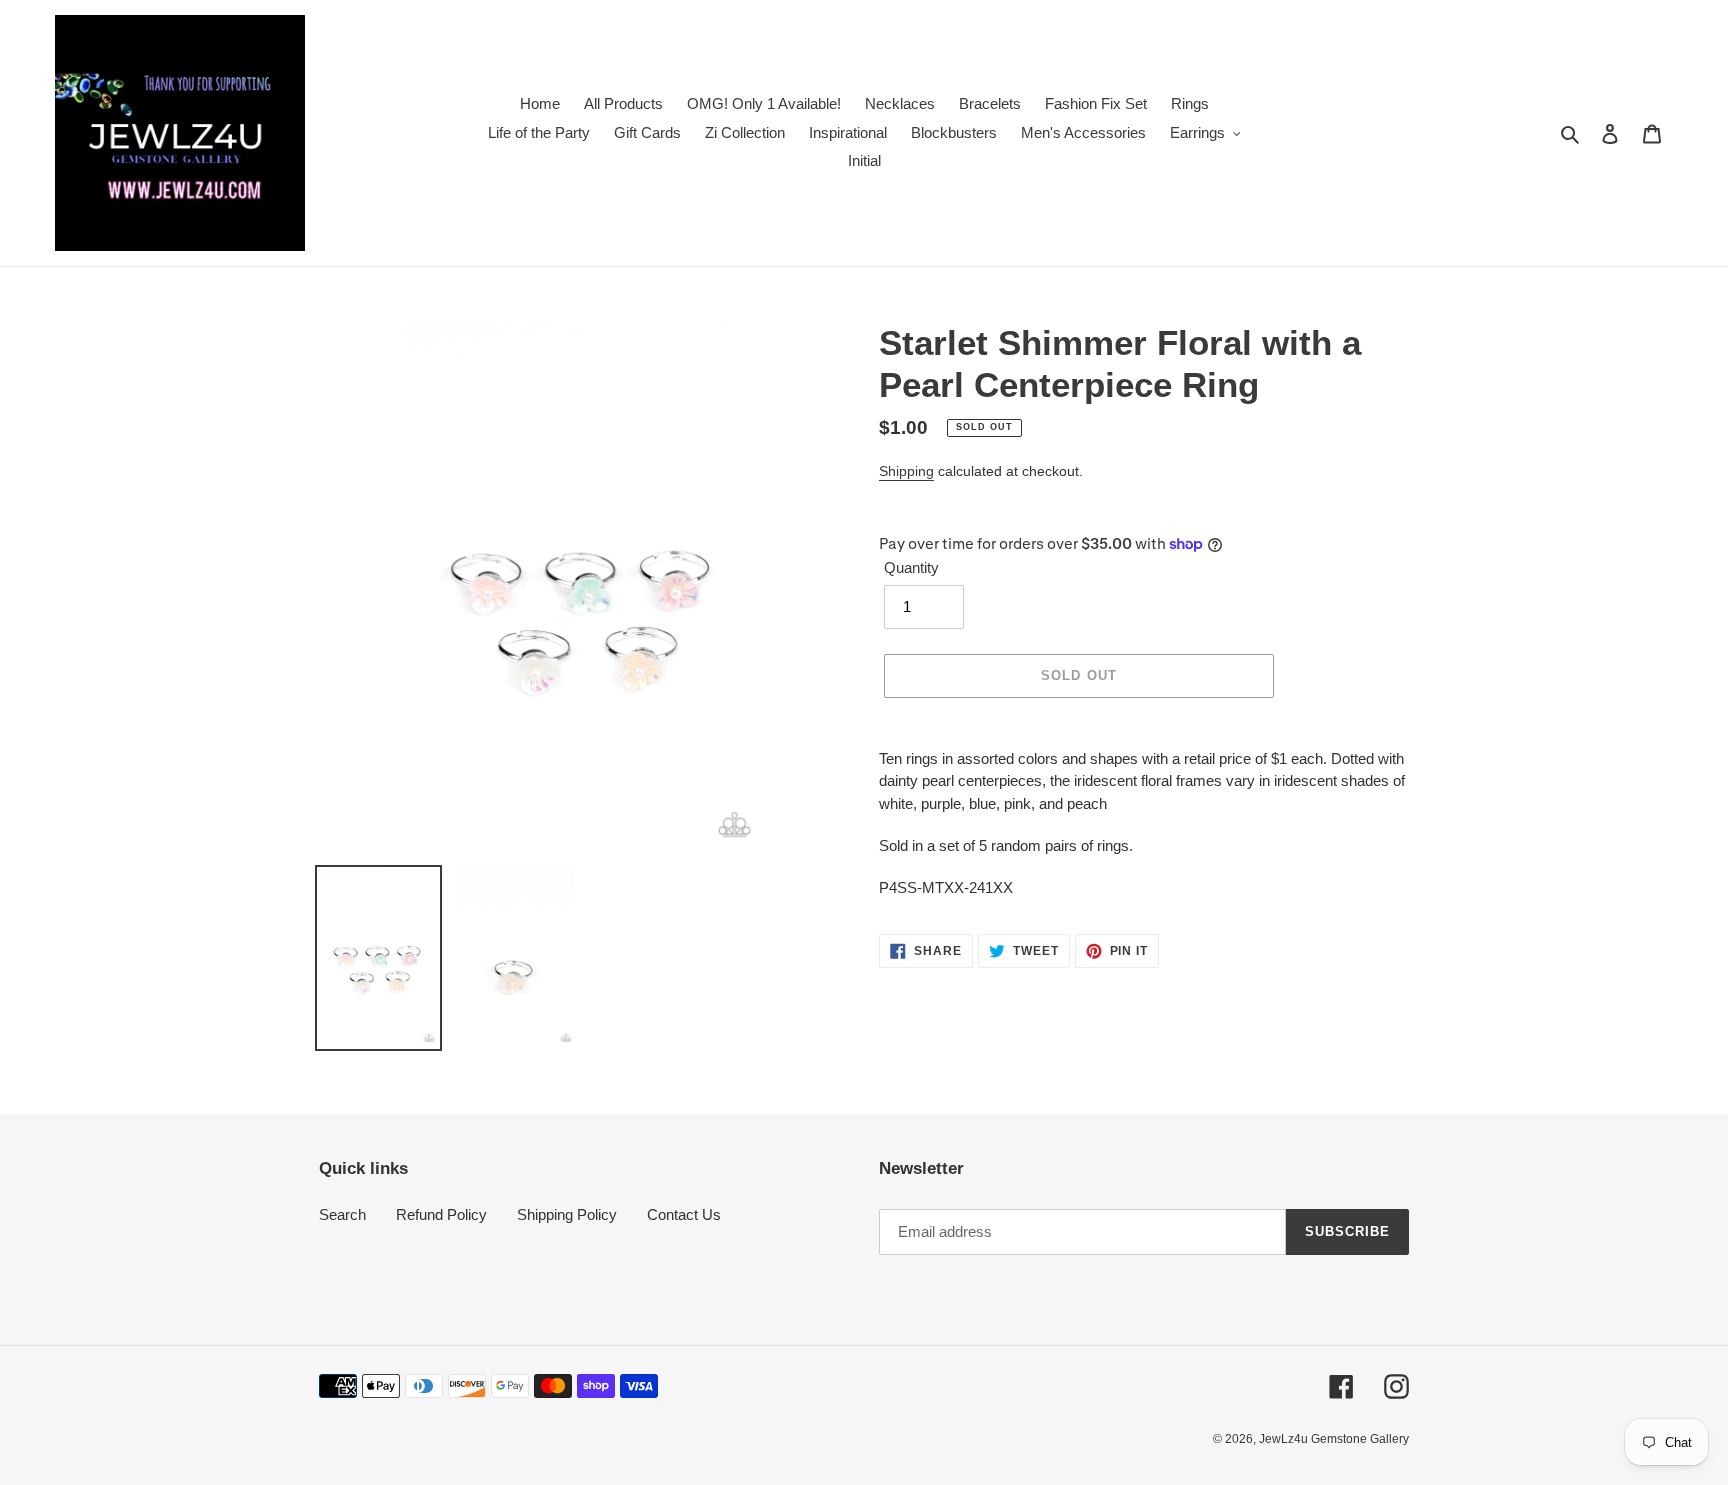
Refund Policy (441, 1214)
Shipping (906, 471)
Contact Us (684, 1214)
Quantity (911, 567)
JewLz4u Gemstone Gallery (1334, 1439)
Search (342, 1214)
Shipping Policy (567, 1214)
